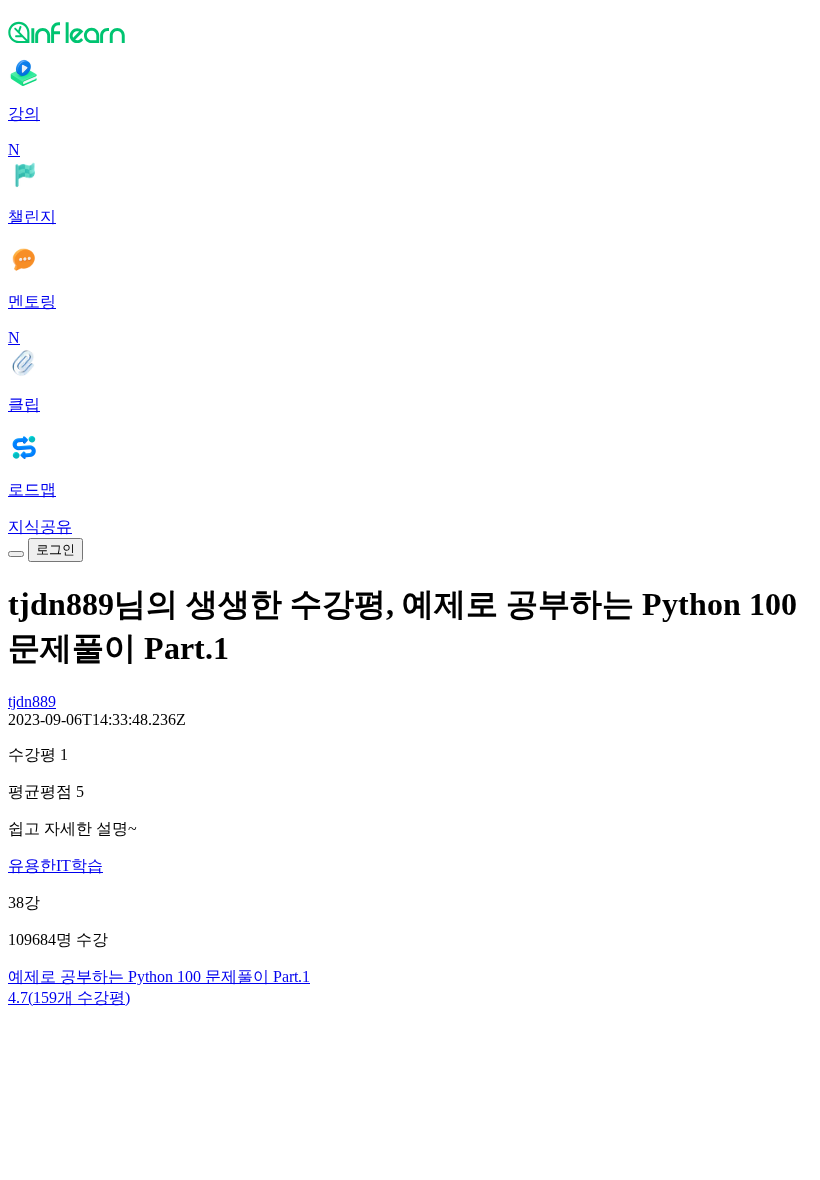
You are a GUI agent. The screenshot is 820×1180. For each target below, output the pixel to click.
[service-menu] (16, 554)
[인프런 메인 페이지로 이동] (410, 32)
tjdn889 (32, 701)
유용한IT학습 (55, 865)
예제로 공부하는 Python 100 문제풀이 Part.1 (159, 976)
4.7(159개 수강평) (69, 997)
